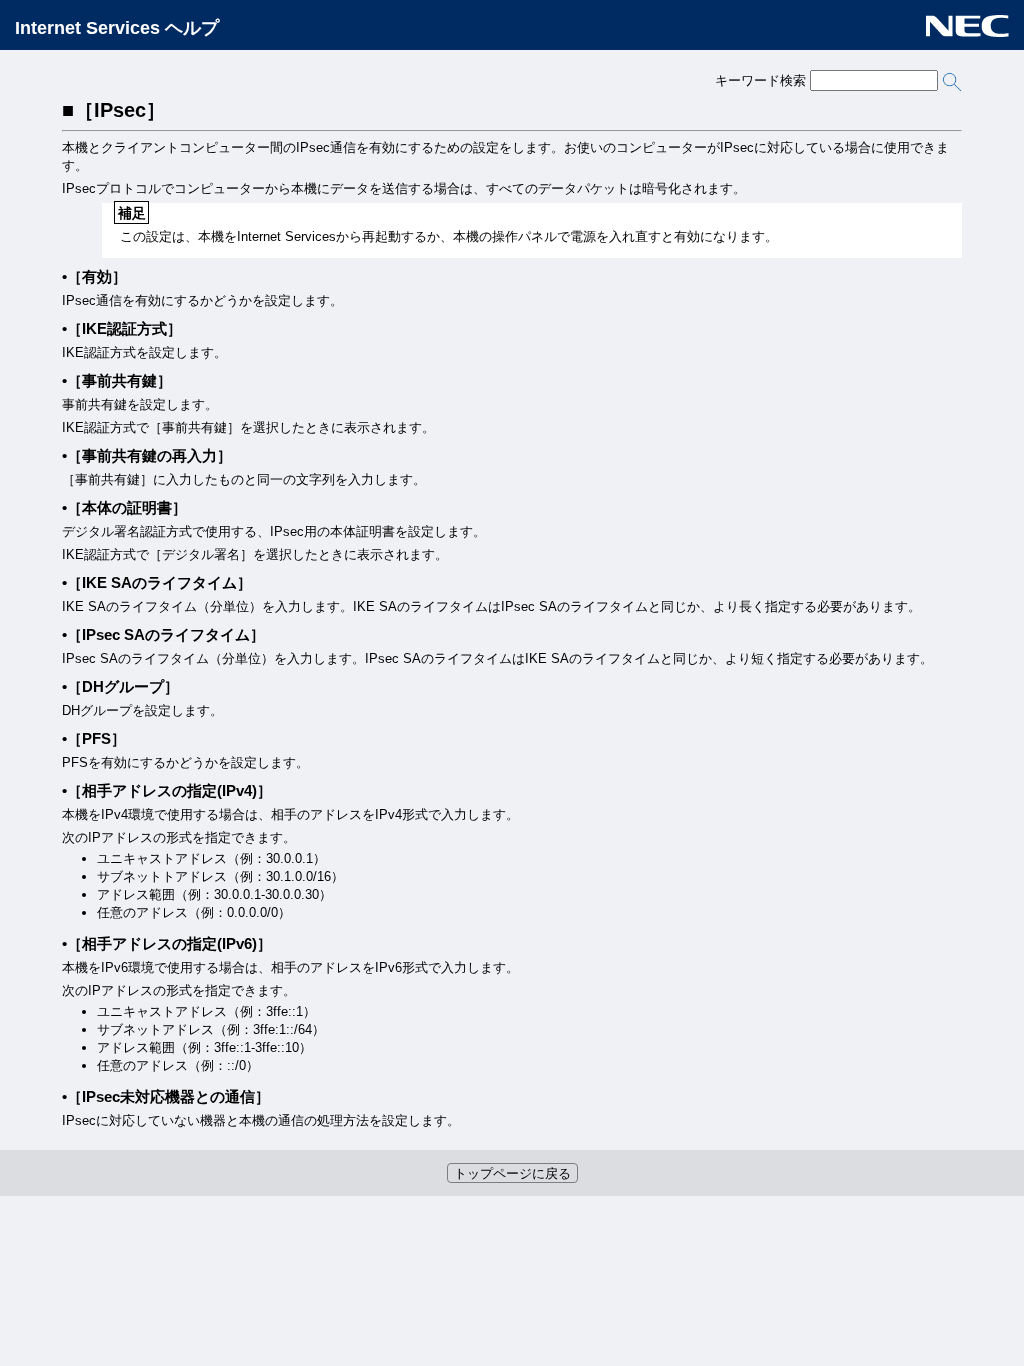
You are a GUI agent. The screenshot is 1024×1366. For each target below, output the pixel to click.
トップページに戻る (512, 1173)
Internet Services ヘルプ (117, 28)
